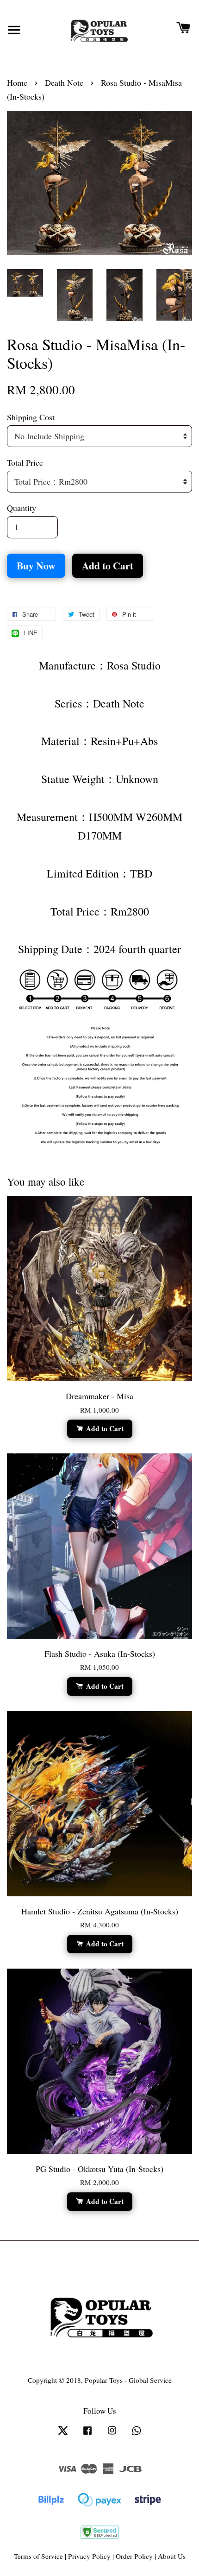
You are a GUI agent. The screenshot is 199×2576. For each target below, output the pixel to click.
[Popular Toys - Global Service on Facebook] (87, 2434)
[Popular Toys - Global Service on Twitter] (63, 2434)
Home (17, 82)
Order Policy (134, 2556)
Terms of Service (38, 2556)
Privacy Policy (89, 2556)
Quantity (22, 508)
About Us (172, 2556)
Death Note (64, 82)
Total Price (25, 462)
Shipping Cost (31, 417)
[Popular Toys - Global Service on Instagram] (112, 2434)
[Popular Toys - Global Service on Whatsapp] (137, 2434)
